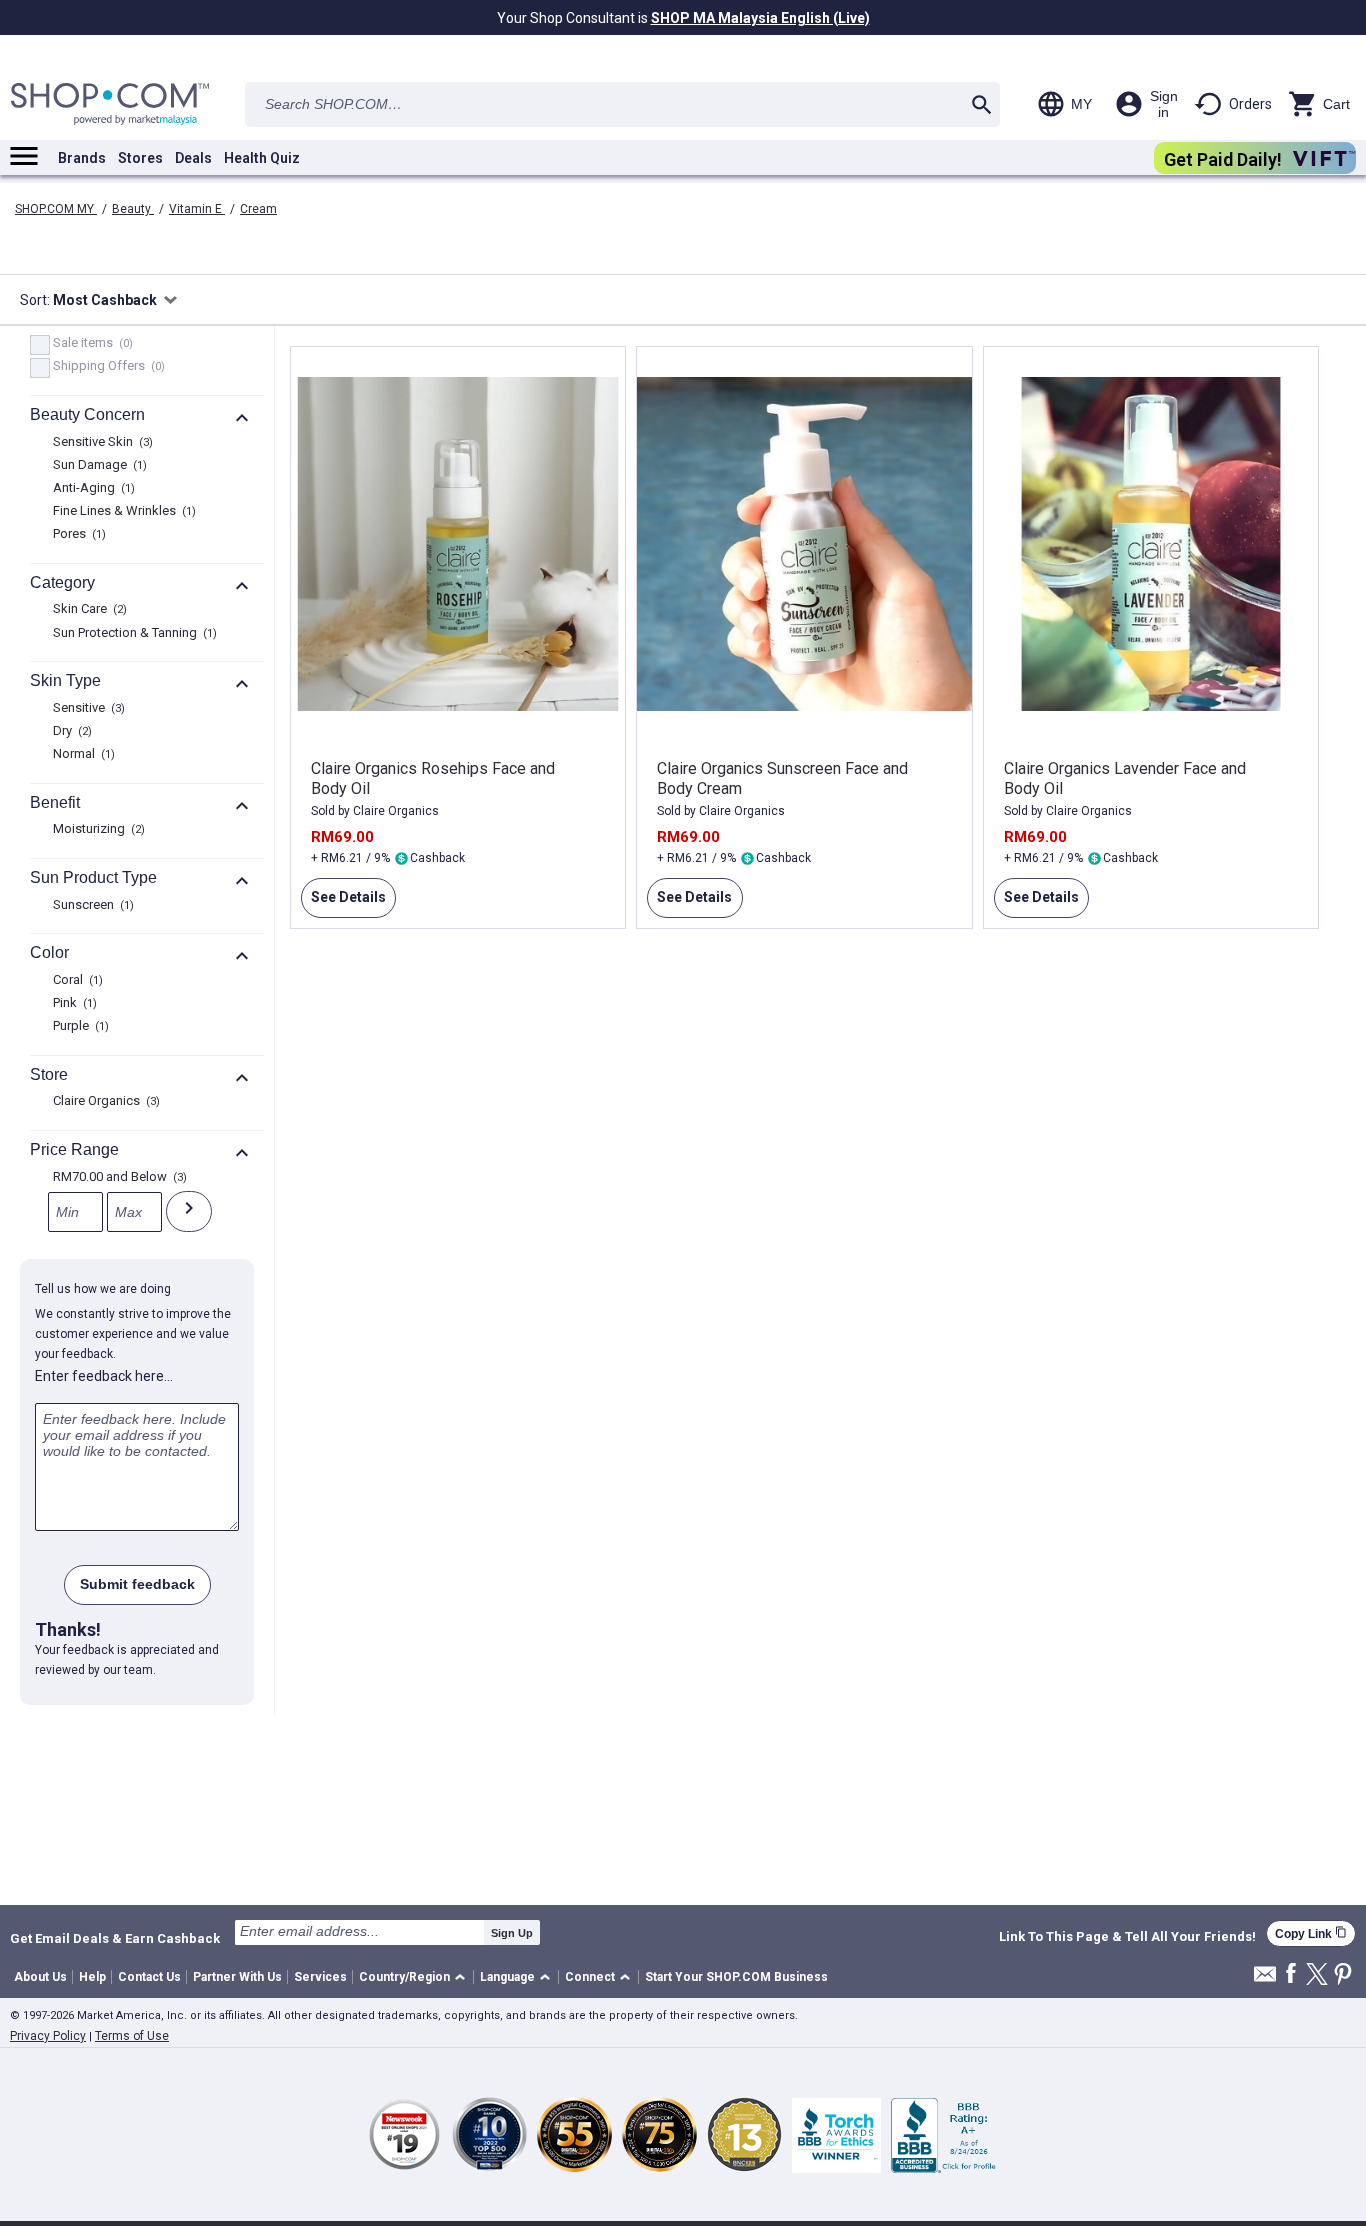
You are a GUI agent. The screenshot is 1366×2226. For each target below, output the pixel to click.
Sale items (90, 344)
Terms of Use (132, 2036)
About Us (40, 1977)
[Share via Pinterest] (1343, 1975)
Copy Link (1311, 1933)
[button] (415, 1977)
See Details (343, 903)
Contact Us (149, 1977)
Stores (140, 158)
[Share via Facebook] (1291, 1974)
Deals (193, 158)
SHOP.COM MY (56, 209)
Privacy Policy (48, 2036)
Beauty (133, 209)
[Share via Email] (1265, 1979)
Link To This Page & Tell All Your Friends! (1127, 1937)
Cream (258, 209)
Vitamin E (197, 209)
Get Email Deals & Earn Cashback (115, 1938)
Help (92, 1977)
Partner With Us (237, 1977)
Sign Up (512, 1933)
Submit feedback (137, 1584)
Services (320, 1977)
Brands (82, 158)
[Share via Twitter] (1317, 1975)
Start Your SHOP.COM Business (736, 1977)
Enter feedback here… (104, 1376)
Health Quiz (262, 158)
